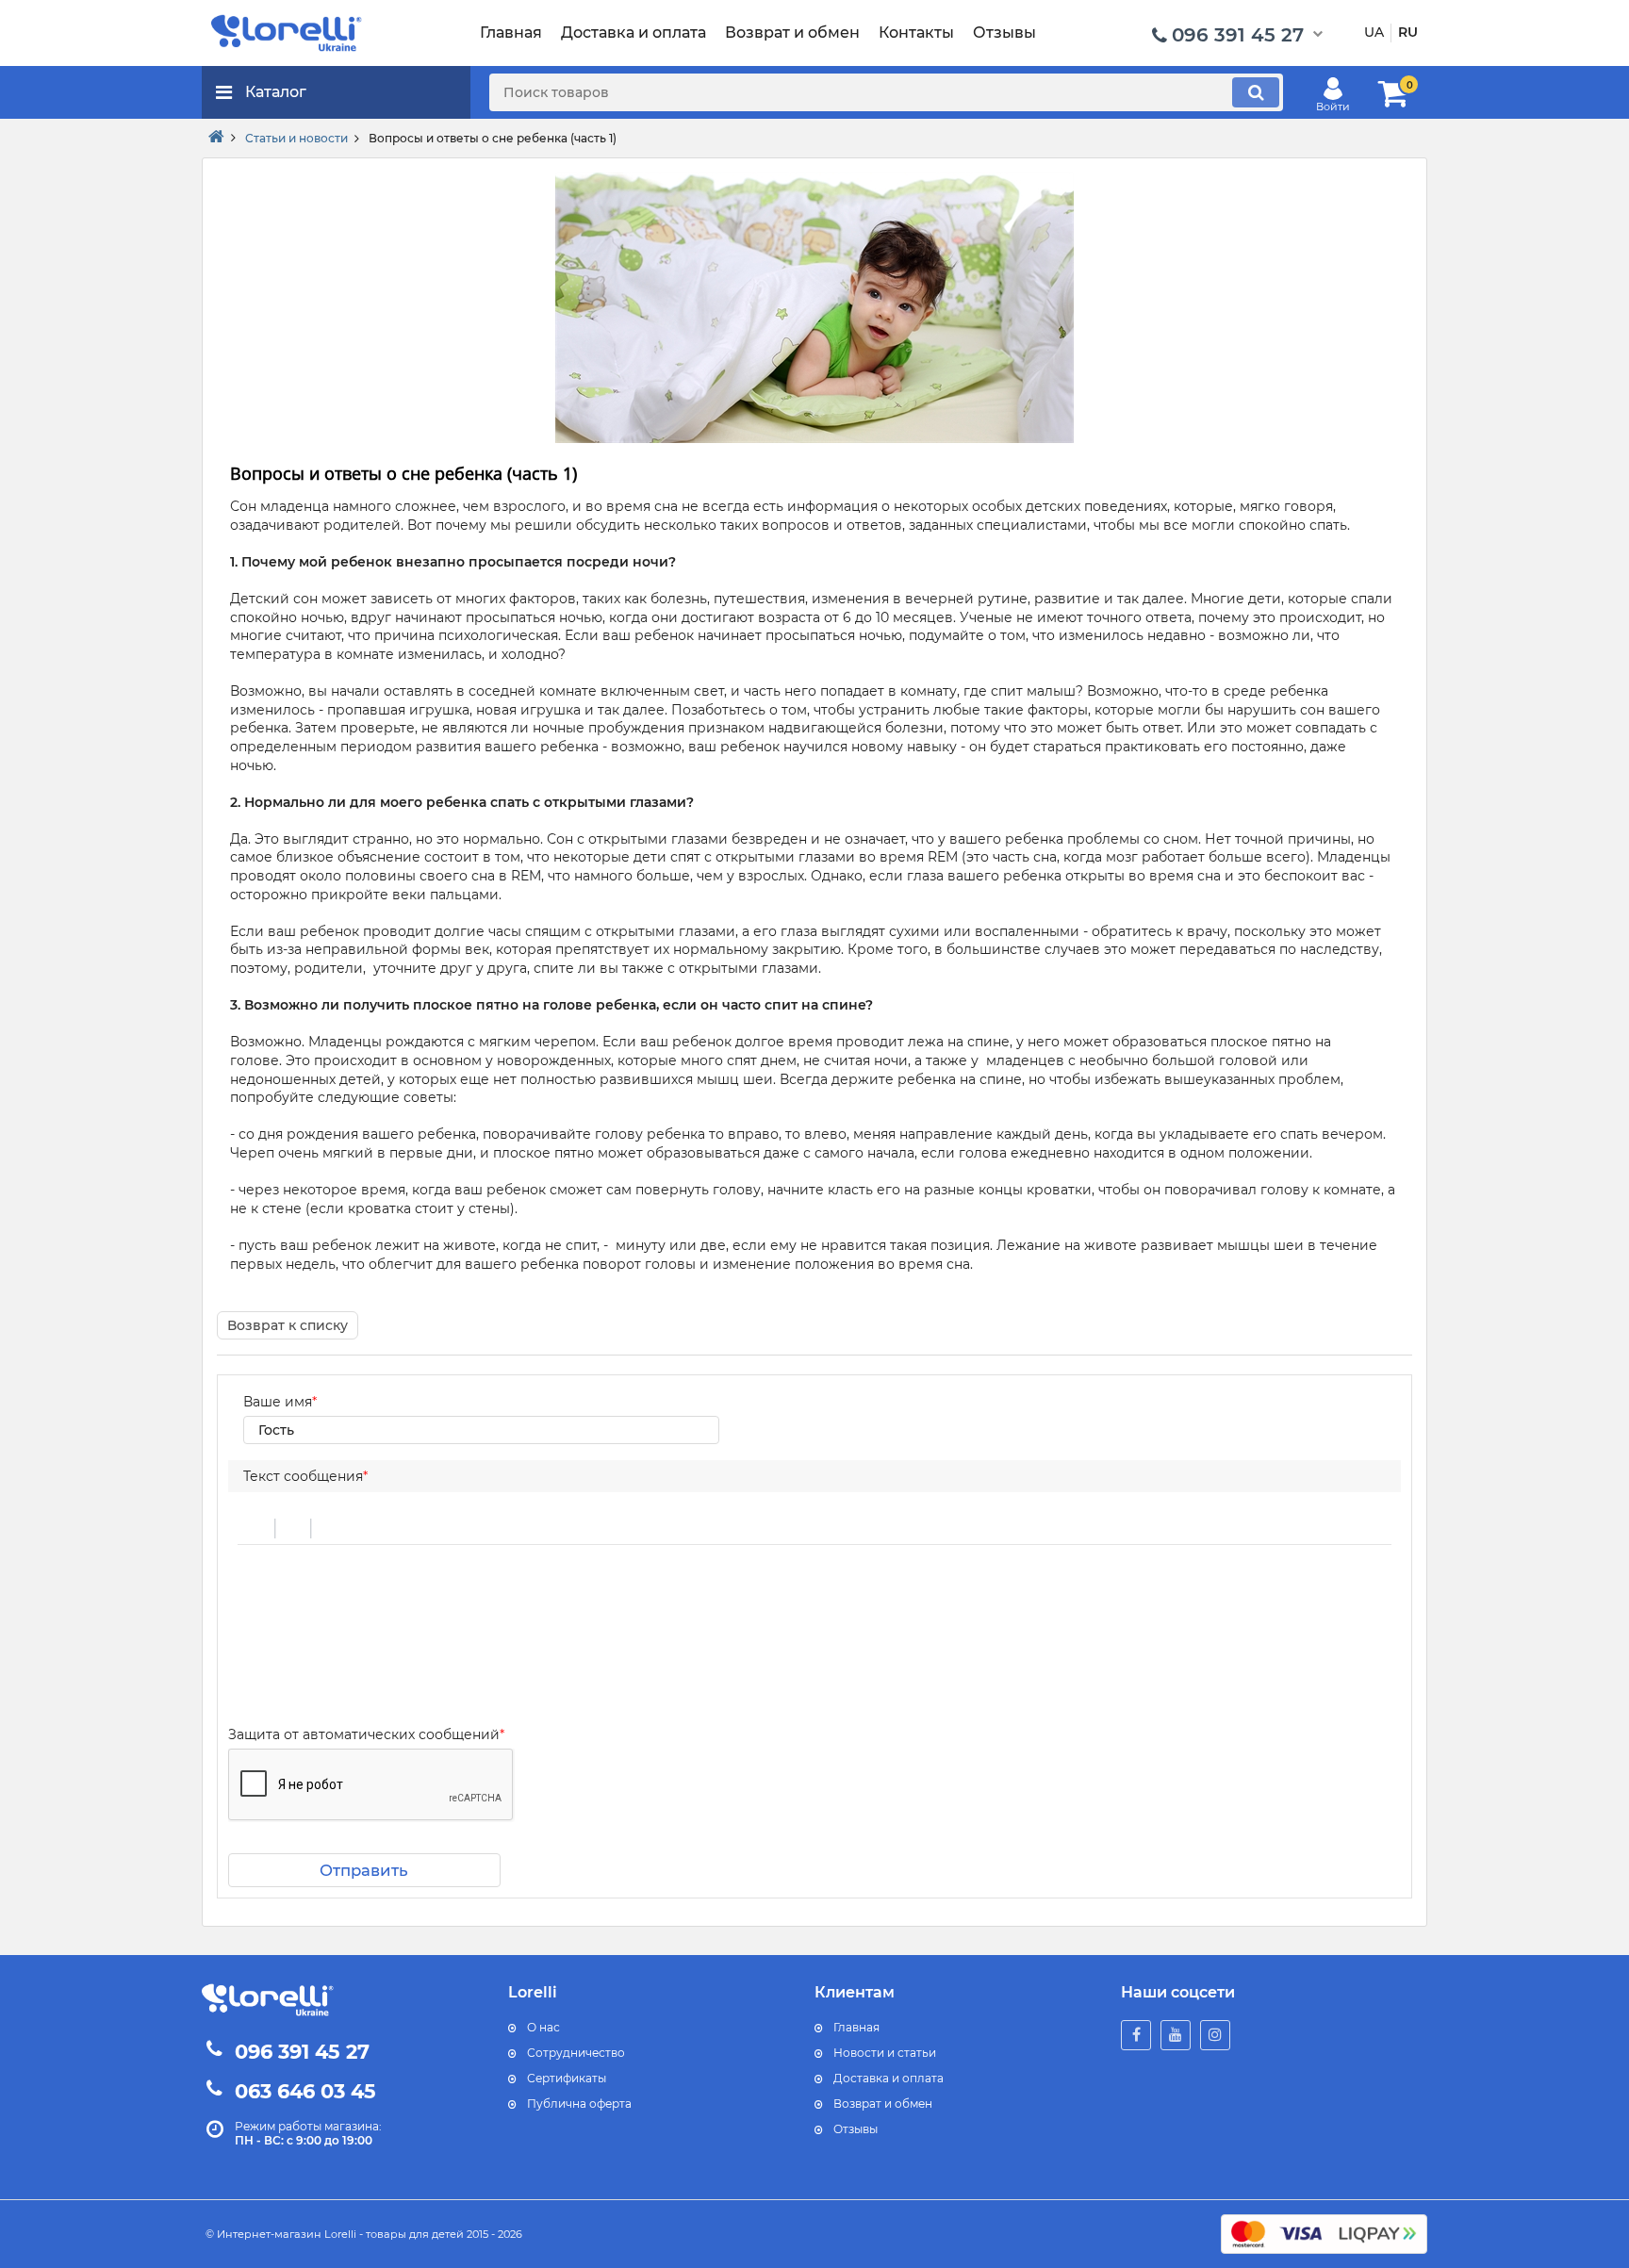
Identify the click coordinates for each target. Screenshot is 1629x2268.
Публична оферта (579, 2104)
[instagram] (1215, 2035)
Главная (856, 2027)
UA (1374, 32)
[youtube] (1176, 2035)
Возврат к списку (288, 1325)
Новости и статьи (885, 2053)
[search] (1256, 92)
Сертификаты (567, 2078)
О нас (543, 2027)
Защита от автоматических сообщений (366, 1734)
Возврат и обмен (883, 2104)
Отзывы (856, 2129)
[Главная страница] (216, 138)
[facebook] (1136, 2035)
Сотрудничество (576, 2053)
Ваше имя (280, 1402)
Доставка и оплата (889, 2078)
